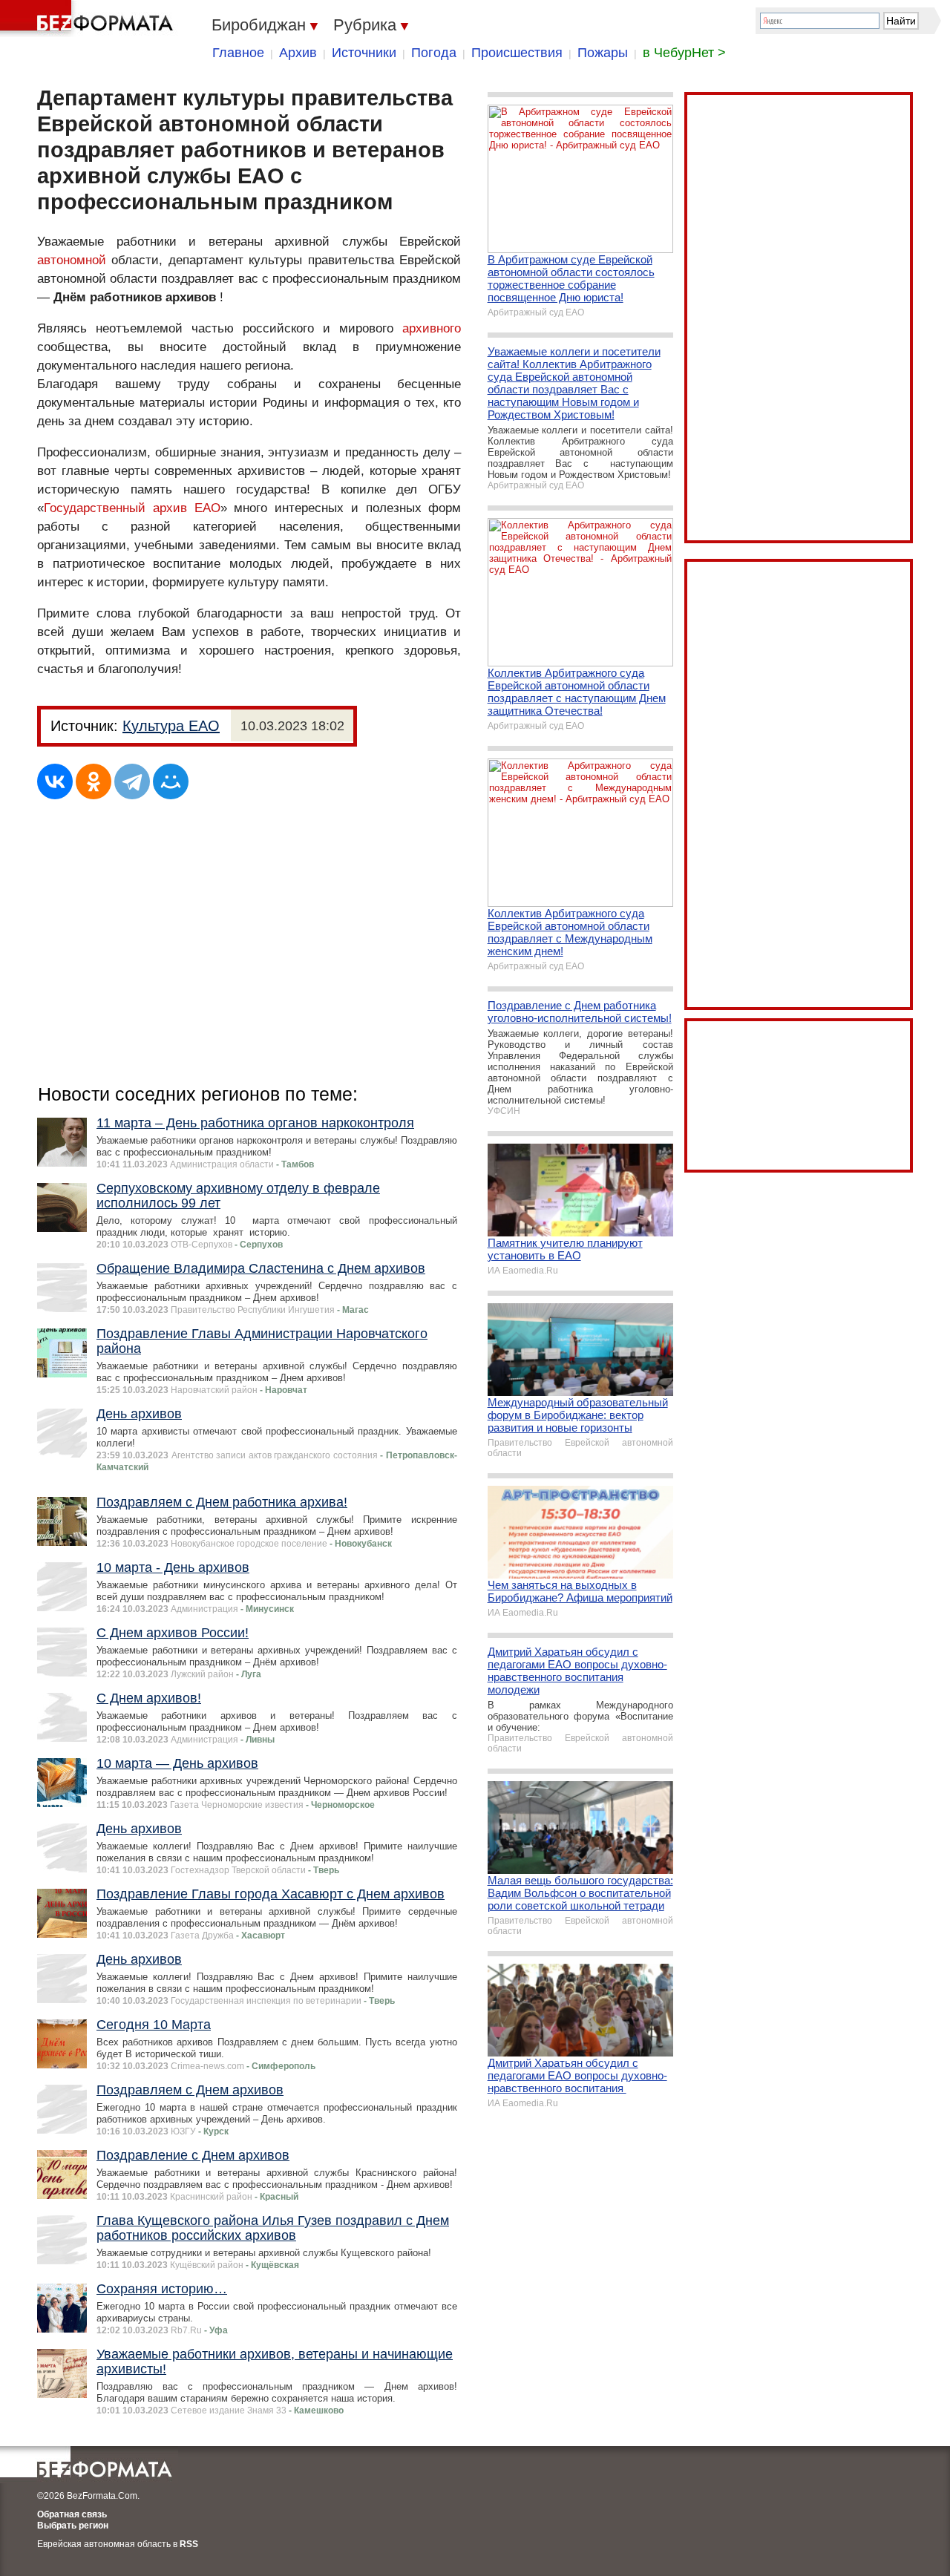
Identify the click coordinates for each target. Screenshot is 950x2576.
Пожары (603, 53)
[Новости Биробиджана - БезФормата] (89, 19)
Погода (434, 53)
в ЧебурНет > (684, 53)
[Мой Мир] (171, 781)
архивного (432, 328)
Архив (298, 53)
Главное (238, 53)
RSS (189, 2544)
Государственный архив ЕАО (132, 508)
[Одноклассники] (94, 781)
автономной (72, 260)
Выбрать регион (73, 2526)
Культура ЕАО (171, 726)
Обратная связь (72, 2514)
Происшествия (517, 53)
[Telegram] (132, 781)
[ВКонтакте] (55, 781)
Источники (364, 53)
